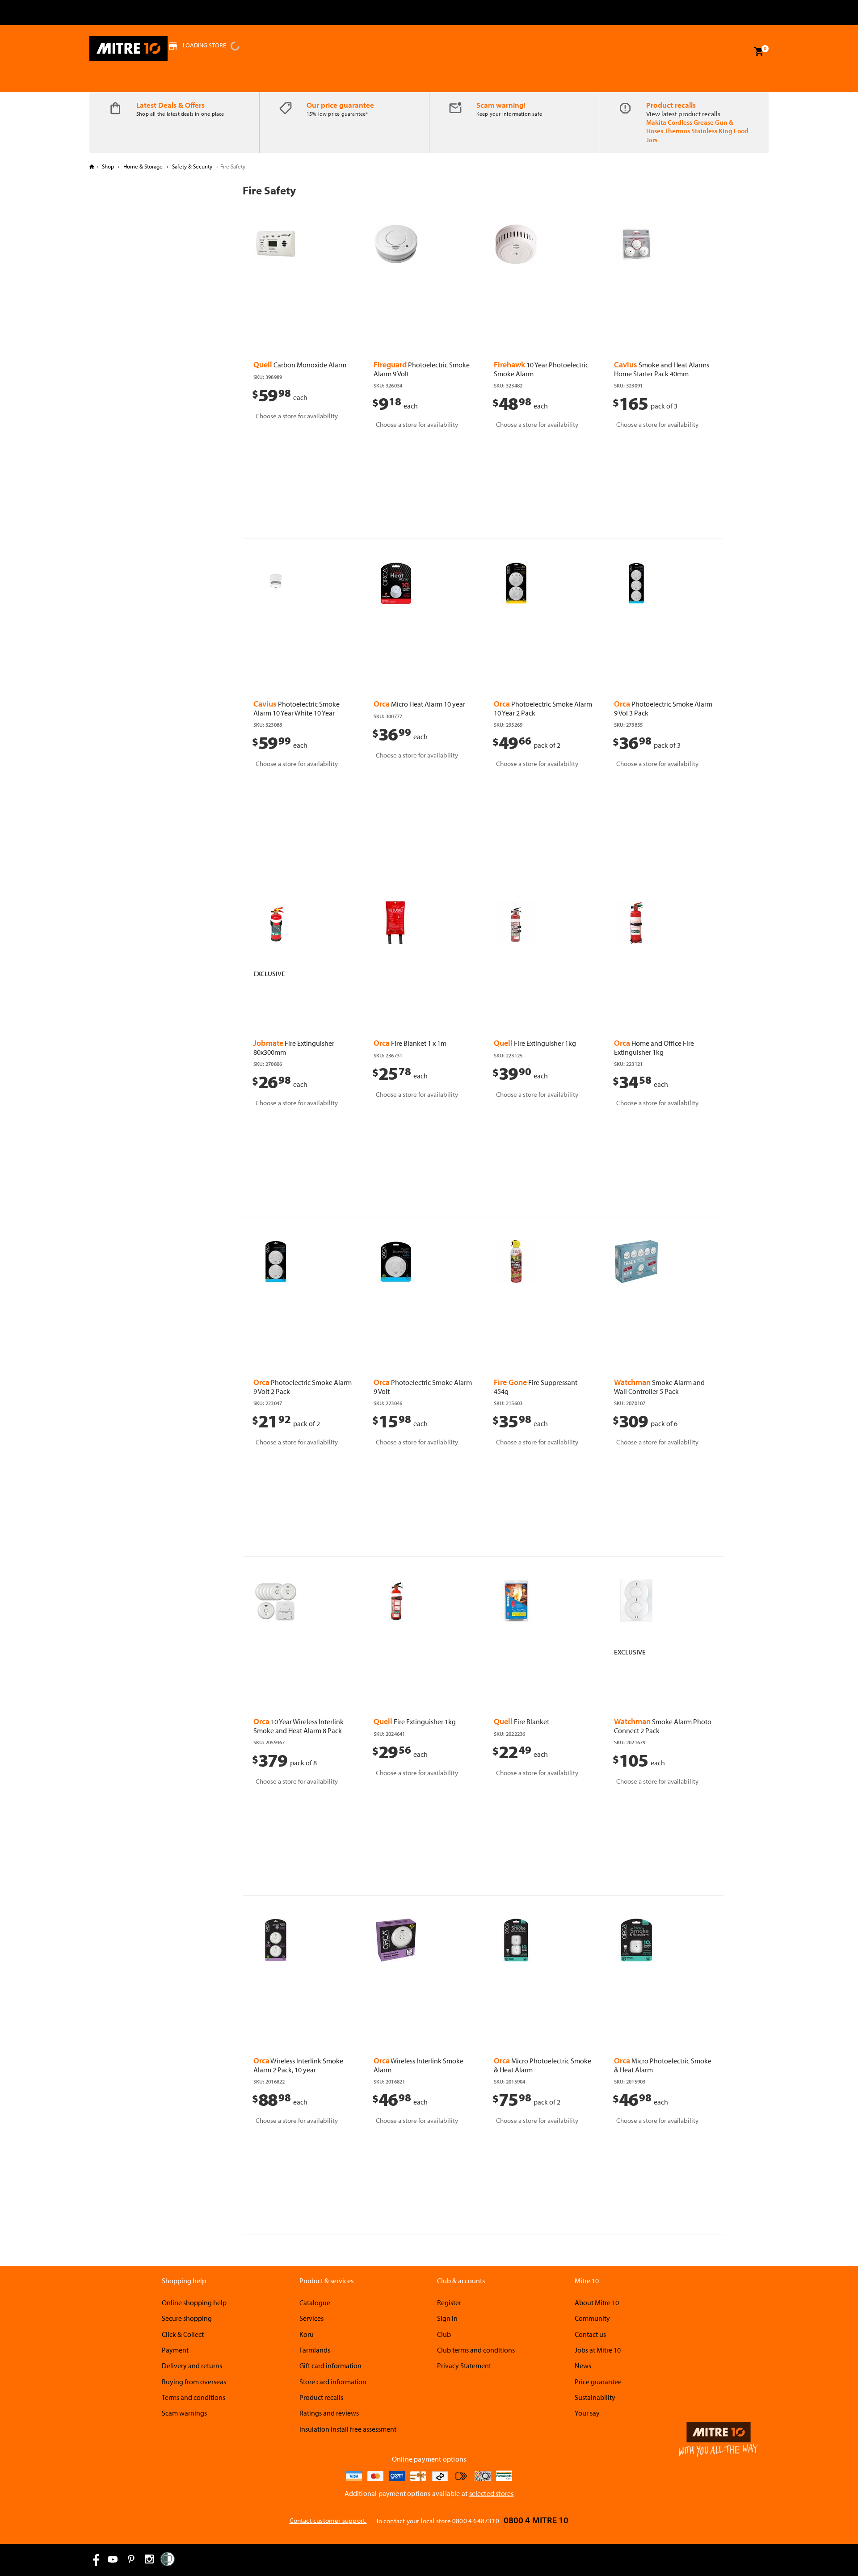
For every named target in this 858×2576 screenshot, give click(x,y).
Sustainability (595, 2397)
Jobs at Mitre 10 (598, 2350)
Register (449, 2302)
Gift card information (330, 2366)
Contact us (590, 2334)
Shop (108, 166)
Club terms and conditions (476, 2350)
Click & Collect (183, 2334)
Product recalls (671, 105)
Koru (307, 2334)
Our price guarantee (340, 105)
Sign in (447, 2318)
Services (311, 2318)
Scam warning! (501, 105)
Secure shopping (187, 2318)
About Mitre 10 (597, 2302)
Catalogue (315, 2302)
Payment (175, 2350)
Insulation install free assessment (348, 2429)
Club (444, 2334)
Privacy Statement (464, 2366)
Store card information (333, 2382)
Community (592, 2318)
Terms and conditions (193, 2397)
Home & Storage (143, 166)
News (583, 2366)
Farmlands (315, 2350)
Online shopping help (194, 2302)
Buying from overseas (194, 2382)
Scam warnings (184, 2413)
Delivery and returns (192, 2366)
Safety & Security (192, 166)
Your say (587, 2413)
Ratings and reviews (329, 2413)
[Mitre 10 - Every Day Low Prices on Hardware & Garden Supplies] (128, 48)
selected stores (492, 2493)
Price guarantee (598, 2382)
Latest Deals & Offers (170, 105)
